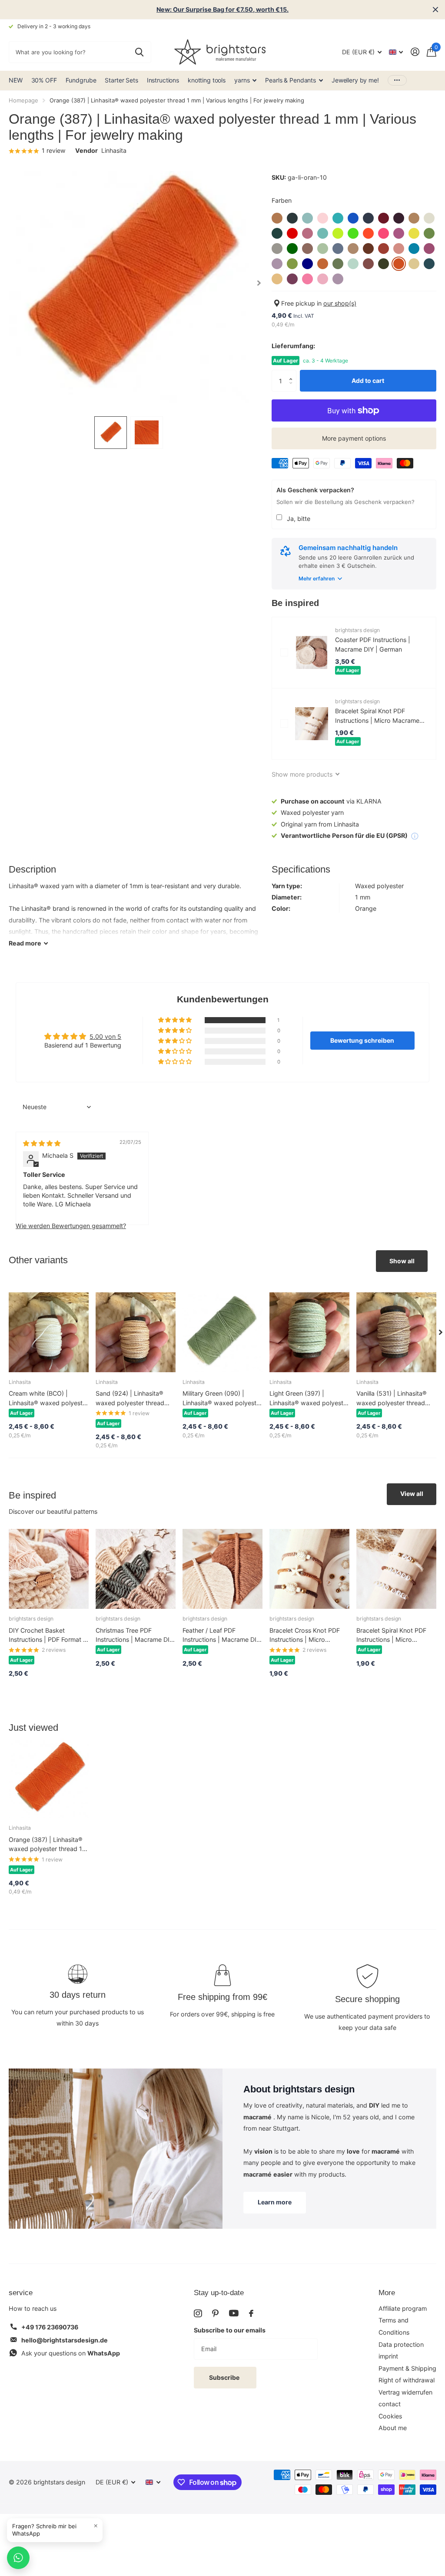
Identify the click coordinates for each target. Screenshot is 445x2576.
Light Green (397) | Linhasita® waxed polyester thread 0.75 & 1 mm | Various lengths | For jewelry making (309, 1398)
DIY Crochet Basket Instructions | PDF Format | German (47, 1636)
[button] (293, 373)
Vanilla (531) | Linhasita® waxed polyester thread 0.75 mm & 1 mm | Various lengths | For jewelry (394, 1398)
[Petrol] (429, 264)
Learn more (275, 2202)
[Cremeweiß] (429, 218)
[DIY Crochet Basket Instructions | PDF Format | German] (49, 1569)
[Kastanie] (368, 249)
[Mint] (353, 264)
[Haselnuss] (307, 249)
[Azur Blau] (307, 218)
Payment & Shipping (407, 2368)
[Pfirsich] (277, 279)
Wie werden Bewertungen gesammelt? (71, 1226)
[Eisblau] (323, 233)
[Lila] (277, 264)
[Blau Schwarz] (368, 218)
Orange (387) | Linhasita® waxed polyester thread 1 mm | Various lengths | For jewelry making (46, 1845)
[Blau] (353, 218)
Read (25, 943)
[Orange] (399, 264)
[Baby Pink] (323, 218)
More (387, 2293)
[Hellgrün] (323, 249)
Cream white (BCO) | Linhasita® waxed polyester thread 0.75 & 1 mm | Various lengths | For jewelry (48, 1398)
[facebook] (251, 2313)
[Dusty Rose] (307, 233)
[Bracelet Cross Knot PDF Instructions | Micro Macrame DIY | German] (309, 1569)
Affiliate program (403, 2308)
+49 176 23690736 (50, 2327)
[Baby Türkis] (338, 218)
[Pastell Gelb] (414, 264)
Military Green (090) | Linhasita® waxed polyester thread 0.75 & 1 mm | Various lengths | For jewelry (222, 1398)
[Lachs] (399, 249)
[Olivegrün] (384, 264)
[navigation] (111, 433)
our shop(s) (340, 303)
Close (435, 10)
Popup (415, 835)
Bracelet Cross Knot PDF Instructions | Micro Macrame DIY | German (305, 1636)
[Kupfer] (384, 249)
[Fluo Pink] (384, 233)
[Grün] (292, 249)
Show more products (303, 774)
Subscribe (225, 2377)
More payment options (354, 438)
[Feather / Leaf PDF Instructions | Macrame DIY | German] (222, 1569)
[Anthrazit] (292, 218)
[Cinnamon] (414, 218)
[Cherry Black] (399, 218)
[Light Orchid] (429, 249)
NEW (16, 80)
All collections (245, 81)
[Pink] (307, 279)
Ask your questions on (71, 2353)
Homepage (23, 100)
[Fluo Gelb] (338, 233)
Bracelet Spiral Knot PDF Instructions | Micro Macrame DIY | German (377, 716)
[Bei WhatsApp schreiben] (18, 2558)
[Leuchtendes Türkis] (414, 249)
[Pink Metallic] (323, 279)
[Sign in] (415, 52)
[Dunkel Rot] (292, 233)
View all (412, 1494)
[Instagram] (198, 2313)
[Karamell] (353, 249)
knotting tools (207, 80)
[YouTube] (234, 2313)
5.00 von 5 (105, 1036)
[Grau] (277, 249)
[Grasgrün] (429, 233)
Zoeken (139, 52)
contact (390, 2404)
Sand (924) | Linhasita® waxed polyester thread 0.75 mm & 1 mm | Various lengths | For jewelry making (133, 1398)
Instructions (163, 80)
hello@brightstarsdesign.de (65, 2340)
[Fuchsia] (399, 233)
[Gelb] (414, 233)
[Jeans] (338, 249)
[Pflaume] (292, 279)
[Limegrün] (292, 264)
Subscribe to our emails (230, 2330)
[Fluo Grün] (353, 233)
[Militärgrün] (338, 264)
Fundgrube (81, 80)
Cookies (390, 2416)
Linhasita (114, 150)
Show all (402, 1261)
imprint (388, 2356)
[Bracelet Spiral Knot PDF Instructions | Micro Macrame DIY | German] (312, 724)
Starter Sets (121, 80)
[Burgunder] (384, 218)
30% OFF (44, 80)
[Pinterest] (215, 2313)
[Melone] (323, 264)
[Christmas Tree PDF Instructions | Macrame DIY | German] (136, 1569)
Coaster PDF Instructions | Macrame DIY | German (373, 644)
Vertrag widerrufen (405, 2392)
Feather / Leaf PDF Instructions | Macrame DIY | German (221, 1636)
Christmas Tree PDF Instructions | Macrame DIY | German (134, 1636)
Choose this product (284, 652)
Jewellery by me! (355, 80)
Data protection (401, 2344)
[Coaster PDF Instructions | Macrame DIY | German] (312, 652)
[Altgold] (277, 218)
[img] (42, 1143)
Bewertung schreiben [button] (362, 1040)
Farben (282, 200)
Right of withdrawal (407, 2380)
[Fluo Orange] (368, 233)
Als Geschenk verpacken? (315, 490)
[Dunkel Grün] (277, 233)
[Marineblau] (307, 264)
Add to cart (368, 380)
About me (393, 2428)
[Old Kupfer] (368, 264)
